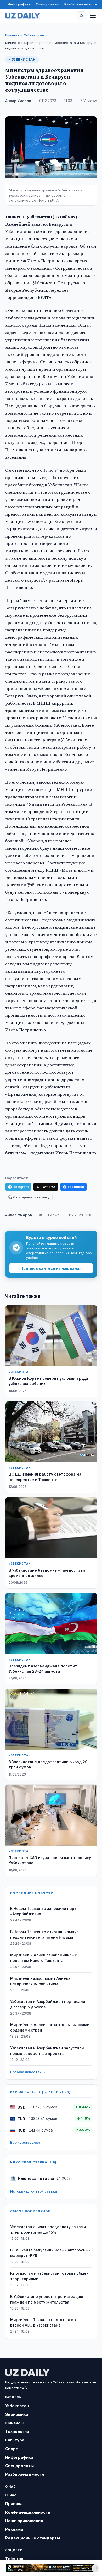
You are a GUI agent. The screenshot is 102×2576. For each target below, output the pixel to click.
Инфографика (19, 4)
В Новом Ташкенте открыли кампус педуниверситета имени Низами (44, 1934)
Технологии (17, 2431)
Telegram (21, 1187)
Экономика (17, 2414)
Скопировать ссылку (31, 1197)
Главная (12, 35)
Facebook (76, 1187)
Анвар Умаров (18, 101)
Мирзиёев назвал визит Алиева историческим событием (40, 1981)
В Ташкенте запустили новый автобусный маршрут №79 (50, 2253)
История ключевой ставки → (36, 2191)
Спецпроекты (47, 4)
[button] (82, 16)
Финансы (14, 2423)
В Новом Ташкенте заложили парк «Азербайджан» (43, 1911)
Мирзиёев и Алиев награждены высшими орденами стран (50, 2027)
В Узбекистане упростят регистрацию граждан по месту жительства (47, 2299)
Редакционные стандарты (33, 2538)
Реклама (14, 2529)
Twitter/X (48, 1187)
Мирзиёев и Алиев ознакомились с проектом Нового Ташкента (44, 1958)
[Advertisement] (51, 2568)
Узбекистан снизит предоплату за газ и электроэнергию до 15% (48, 2229)
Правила (14, 2504)
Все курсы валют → (28, 2142)
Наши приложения (24, 2521)
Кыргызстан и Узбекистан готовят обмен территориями (49, 2276)
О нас (11, 2495)
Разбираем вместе (81, 4)
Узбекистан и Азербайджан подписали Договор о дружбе (48, 2004)
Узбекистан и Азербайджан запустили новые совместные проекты (47, 2051)
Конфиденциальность (28, 2512)
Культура (15, 2440)
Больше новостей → (28, 2072)
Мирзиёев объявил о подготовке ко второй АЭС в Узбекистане (44, 2322)
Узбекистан (34, 35)
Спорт (12, 2449)
